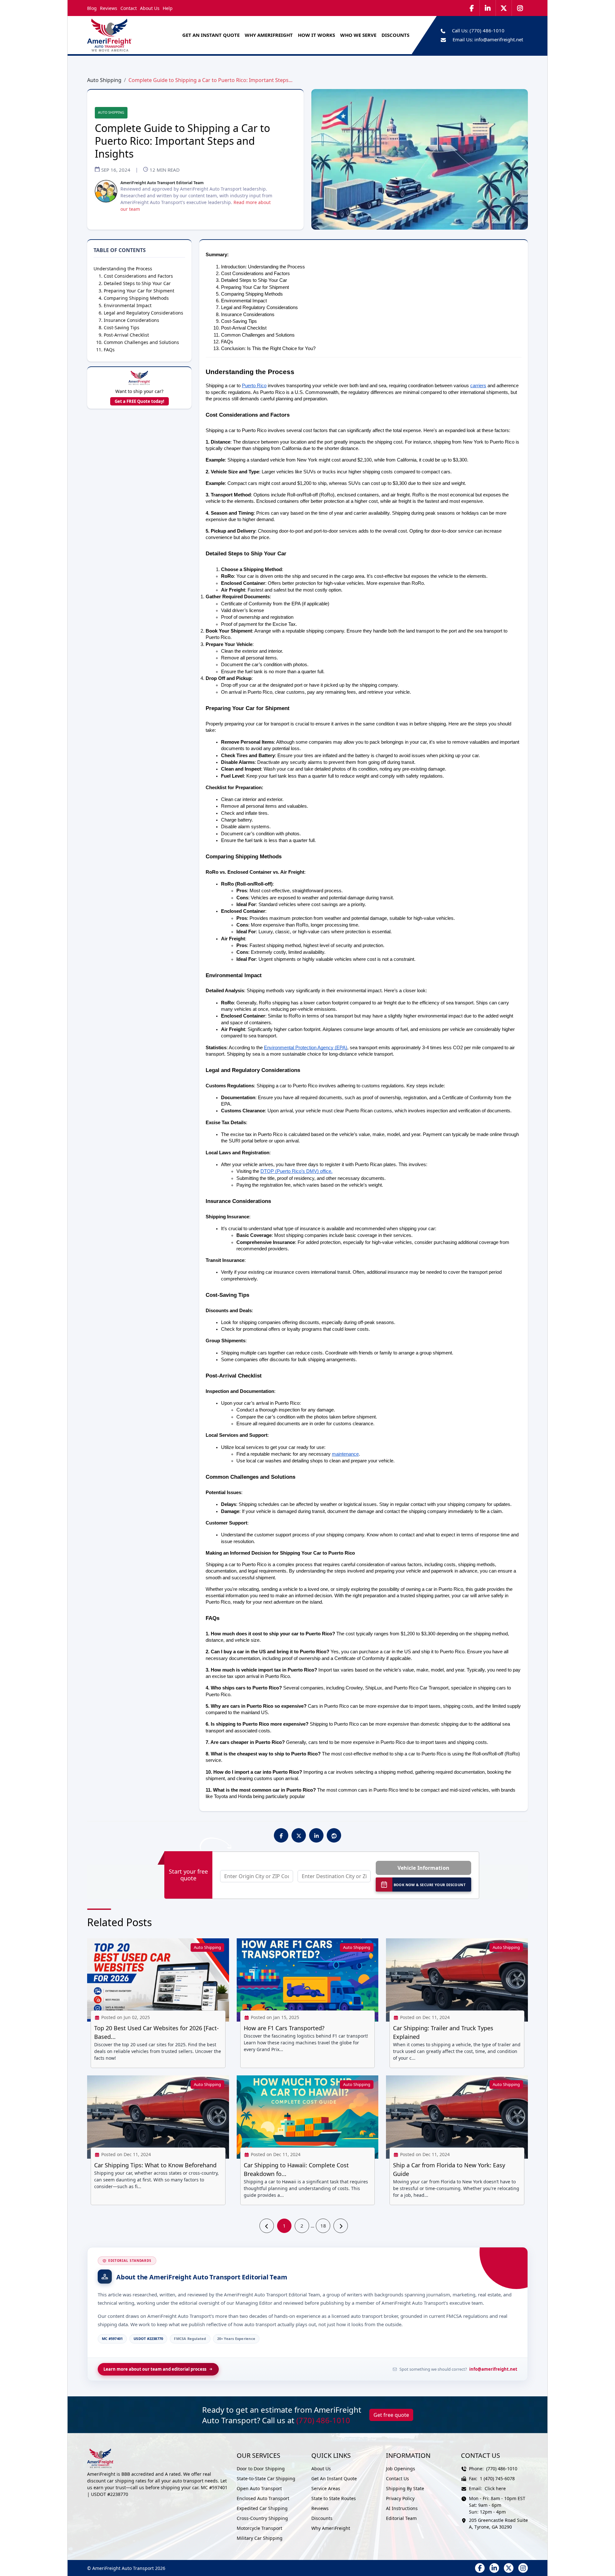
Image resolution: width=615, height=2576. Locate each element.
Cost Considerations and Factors (138, 276)
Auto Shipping (104, 80)
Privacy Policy (400, 2498)
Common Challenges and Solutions (141, 342)
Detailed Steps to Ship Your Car (137, 283)
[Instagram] (520, 8)
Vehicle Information (423, 1868)
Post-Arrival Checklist (126, 335)
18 (323, 2226)
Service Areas (326, 2488)
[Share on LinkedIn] (316, 1836)
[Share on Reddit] (334, 1836)
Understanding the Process (123, 269)
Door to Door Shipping (261, 2469)
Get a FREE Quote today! (139, 401)
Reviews (109, 8)
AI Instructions (402, 2508)
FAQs (109, 350)
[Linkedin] (488, 8)
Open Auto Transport (259, 2488)
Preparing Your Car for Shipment (139, 291)
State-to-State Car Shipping (266, 2478)
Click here (495, 2488)
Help (168, 8)
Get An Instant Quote (211, 35)
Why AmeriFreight (331, 2528)
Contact (129, 8)
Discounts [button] (395, 35)
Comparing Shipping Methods (136, 298)
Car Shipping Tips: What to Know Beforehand (155, 2165)
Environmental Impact (128, 305)
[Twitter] (504, 8)
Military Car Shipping (260, 2538)
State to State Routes (334, 2498)
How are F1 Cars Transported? (284, 2028)
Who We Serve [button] (358, 35)
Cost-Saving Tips (122, 327)
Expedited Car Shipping (262, 2508)
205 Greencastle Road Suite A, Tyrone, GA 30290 (498, 2523)
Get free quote (391, 2415)
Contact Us (398, 2478)
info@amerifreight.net (499, 39)
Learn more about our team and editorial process (155, 2369)
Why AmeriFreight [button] (269, 35)
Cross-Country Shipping (262, 2518)
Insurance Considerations (131, 320)
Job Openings (401, 2469)
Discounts (322, 2518)
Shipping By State (405, 2488)
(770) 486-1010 (487, 30)
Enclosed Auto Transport (263, 2498)
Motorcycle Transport (259, 2528)
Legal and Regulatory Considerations (143, 313)
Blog (92, 8)
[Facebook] (472, 8)
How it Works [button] (316, 35)
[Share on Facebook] (281, 1836)
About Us (150, 8)
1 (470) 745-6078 (497, 2478)
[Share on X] (299, 1836)
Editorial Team (401, 2518)
